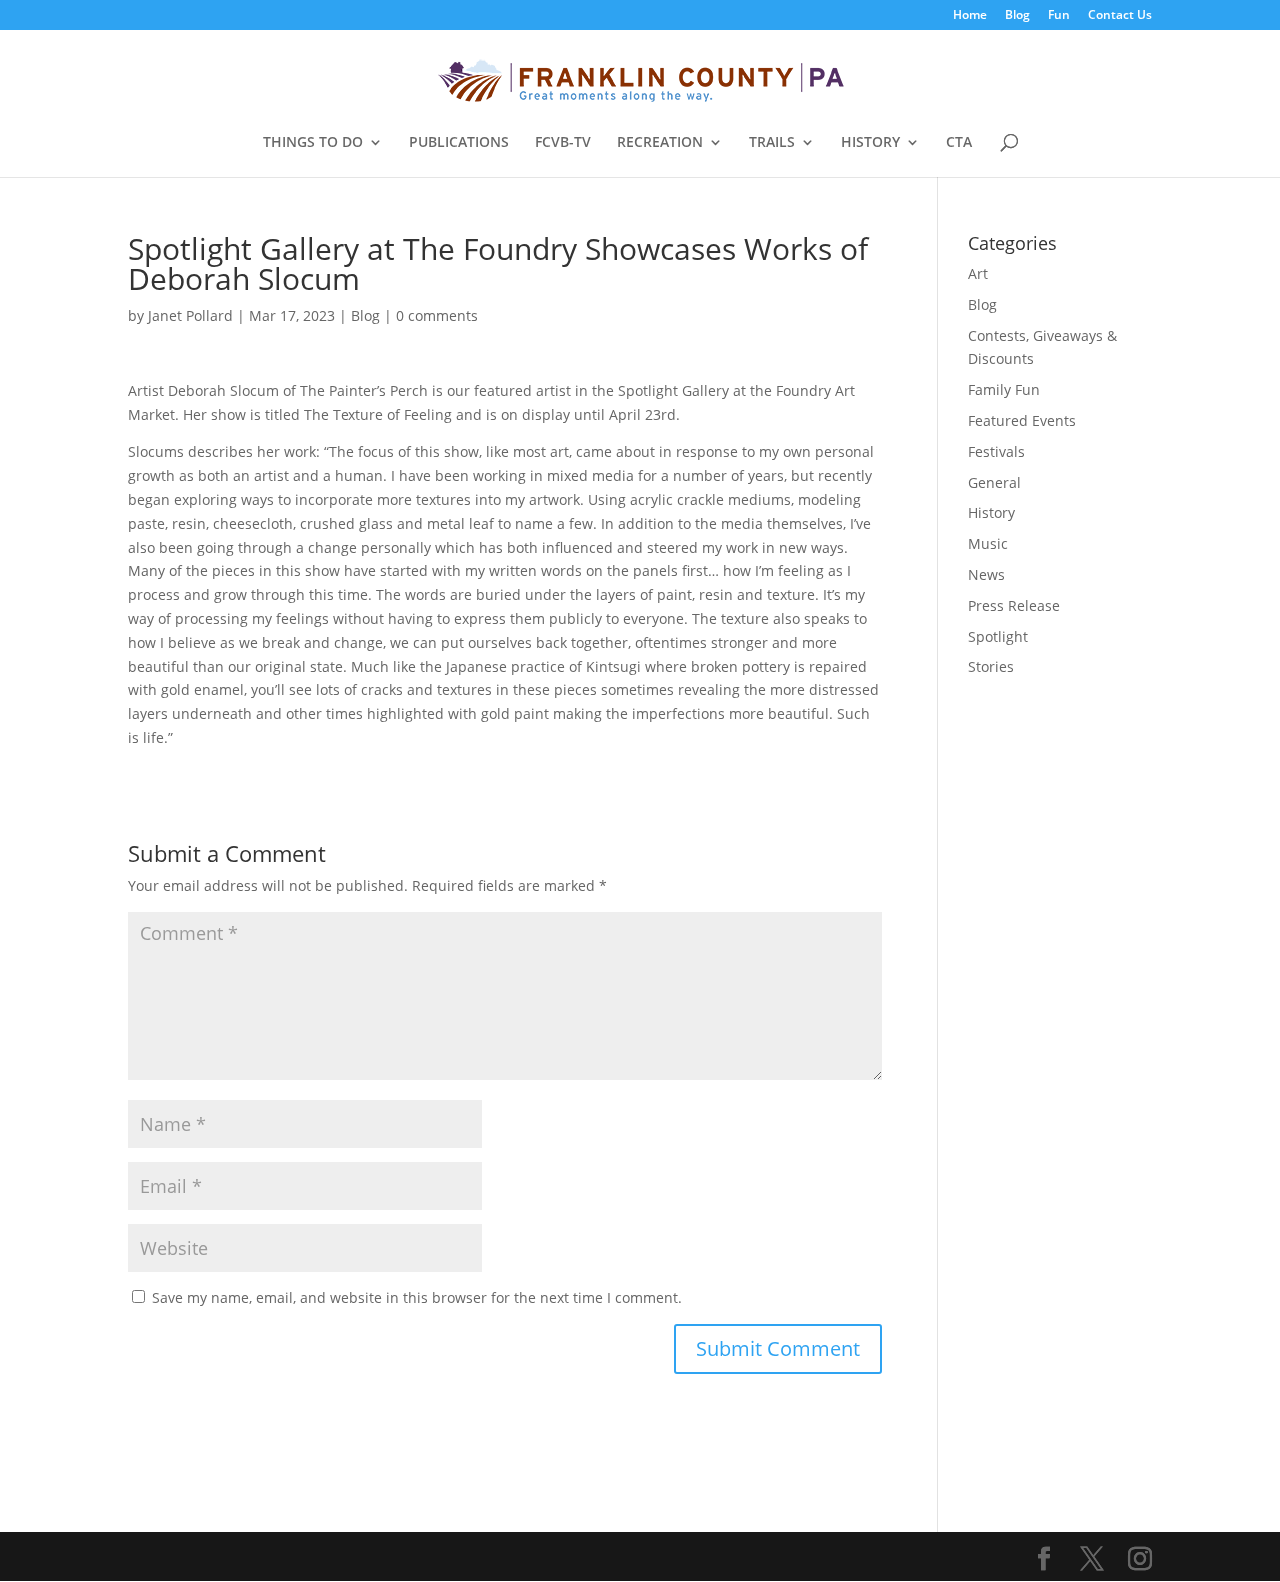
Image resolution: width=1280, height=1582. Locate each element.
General (994, 482)
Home (970, 16)
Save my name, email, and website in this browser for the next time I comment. (417, 1297)
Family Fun (1004, 389)
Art (978, 273)
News (986, 574)
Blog (1017, 16)
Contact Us (1120, 16)
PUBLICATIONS (459, 143)
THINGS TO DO (313, 143)
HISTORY (870, 143)
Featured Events (1022, 420)
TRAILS (772, 143)
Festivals (996, 451)
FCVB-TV (563, 143)
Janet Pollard (190, 315)
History (991, 512)
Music (988, 543)
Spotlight (998, 636)
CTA (959, 143)
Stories (991, 666)
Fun (1059, 16)
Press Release (1014, 605)
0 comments (437, 315)
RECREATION (660, 143)
